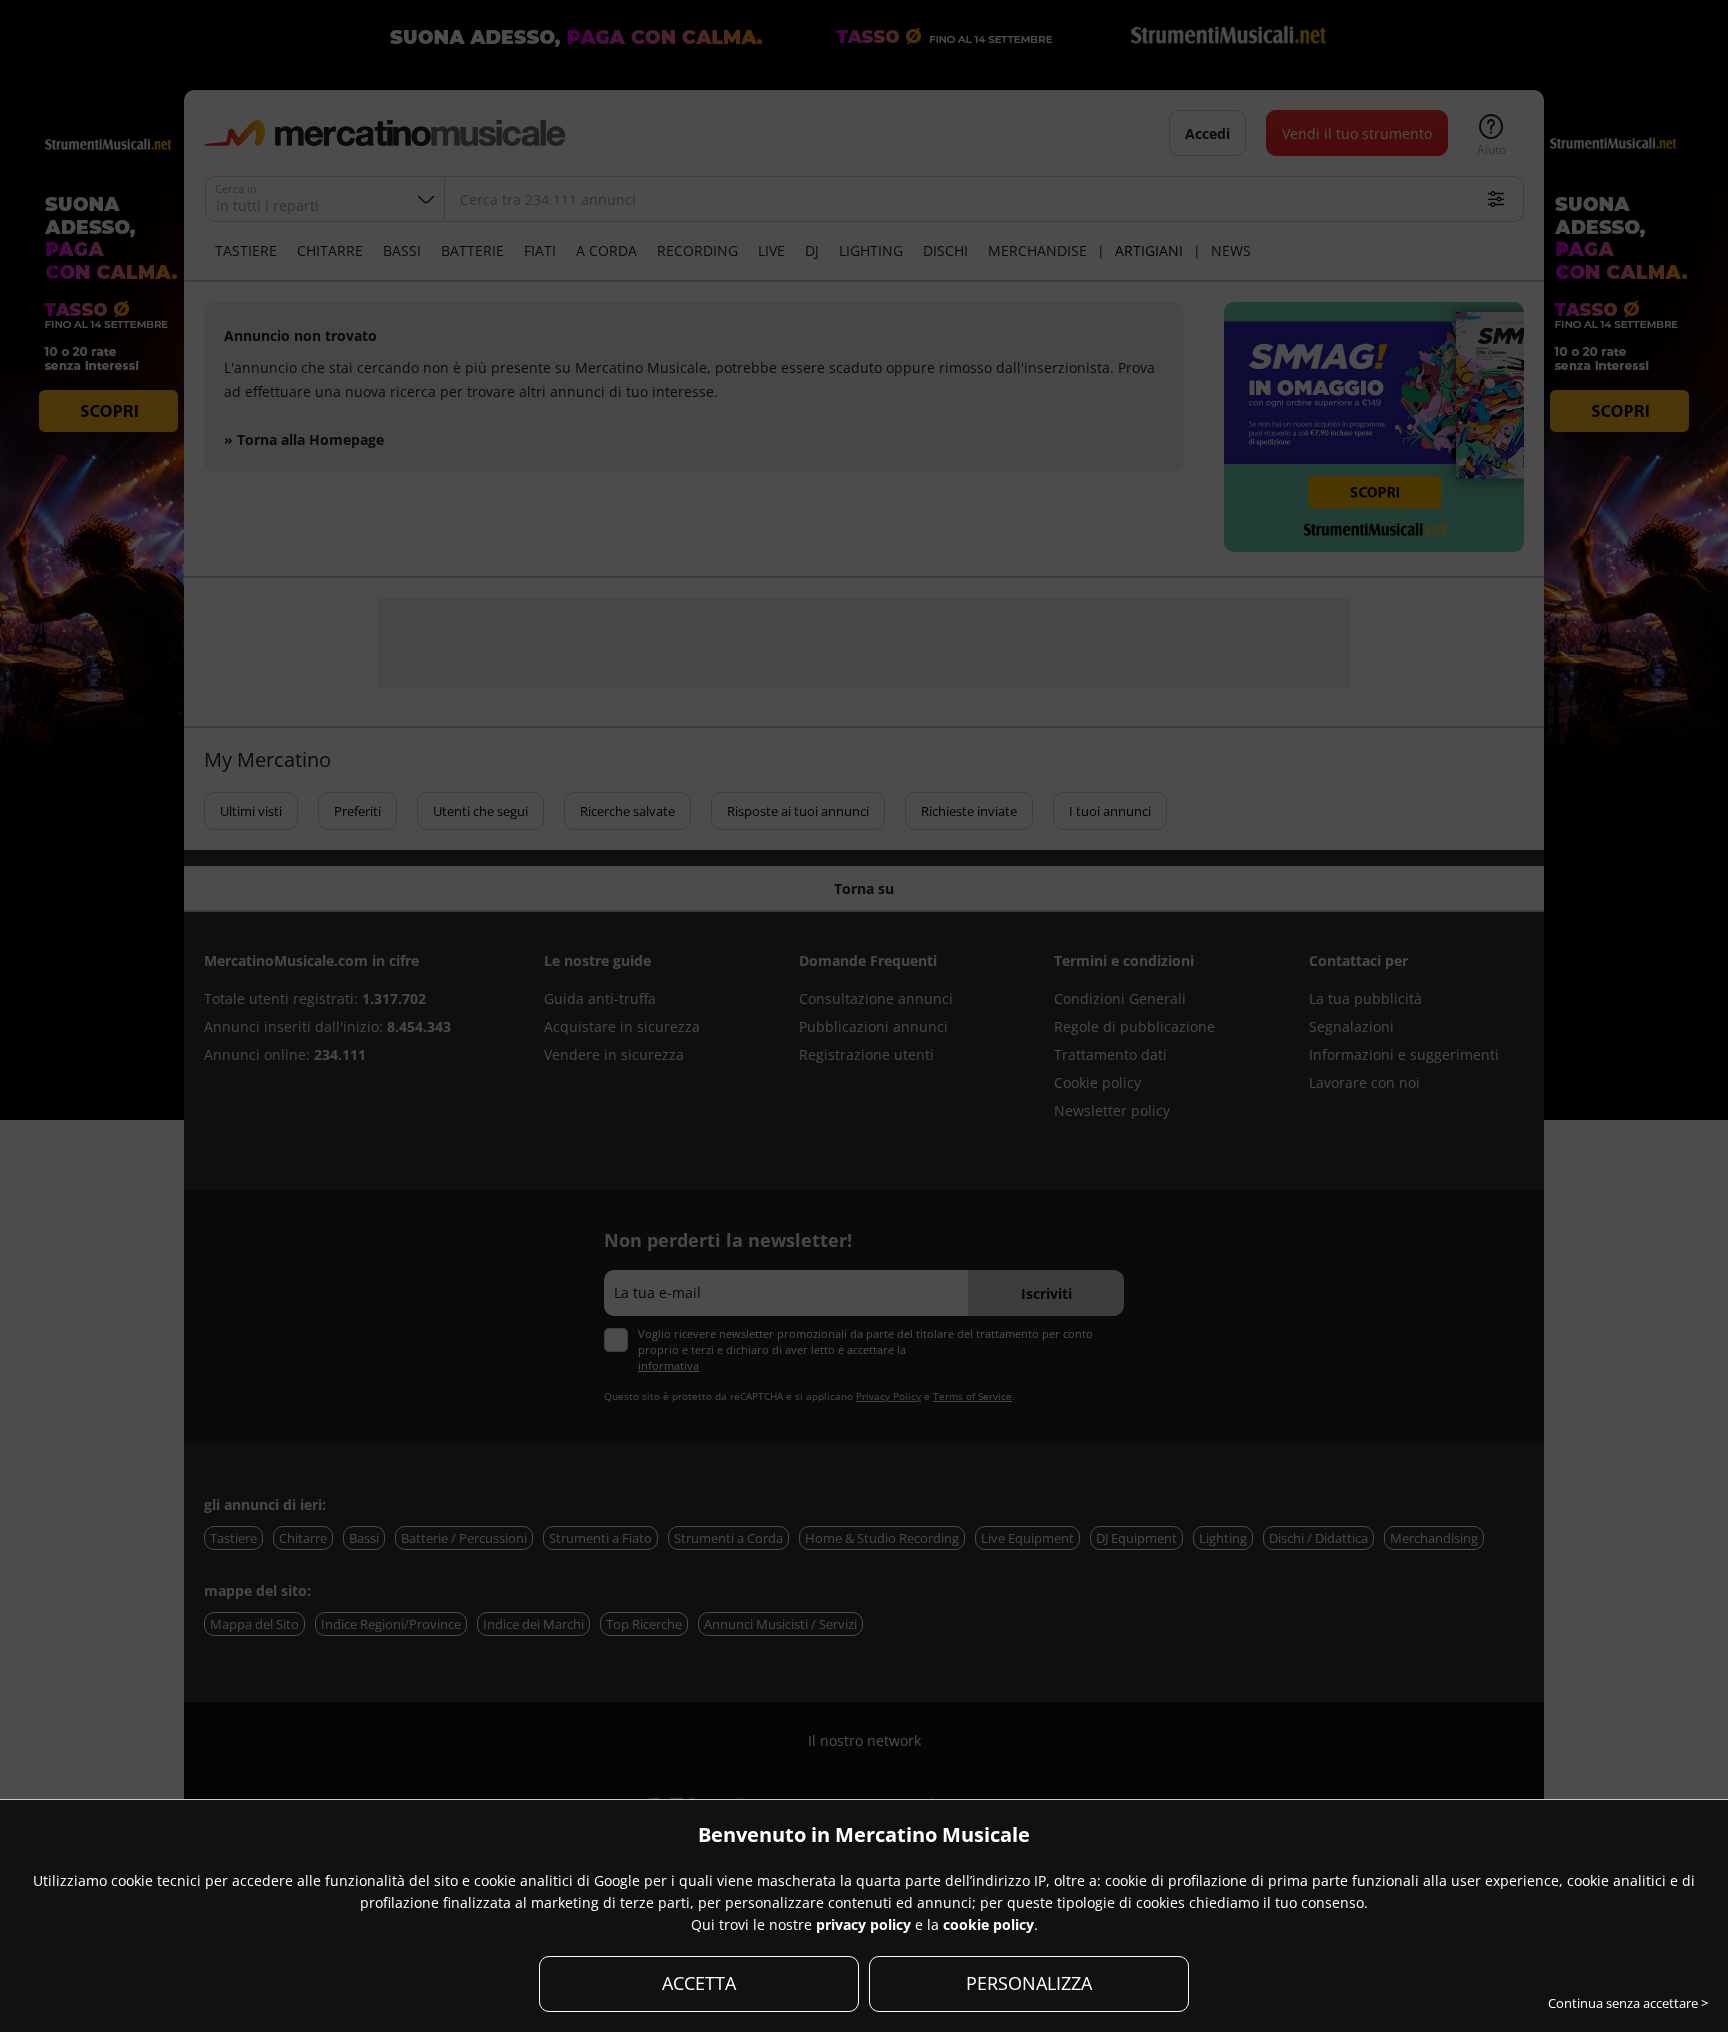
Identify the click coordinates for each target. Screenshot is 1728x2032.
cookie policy (988, 1924)
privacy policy (863, 1924)
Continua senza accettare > (1628, 2003)
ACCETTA (699, 1983)
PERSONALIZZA (1029, 1983)
